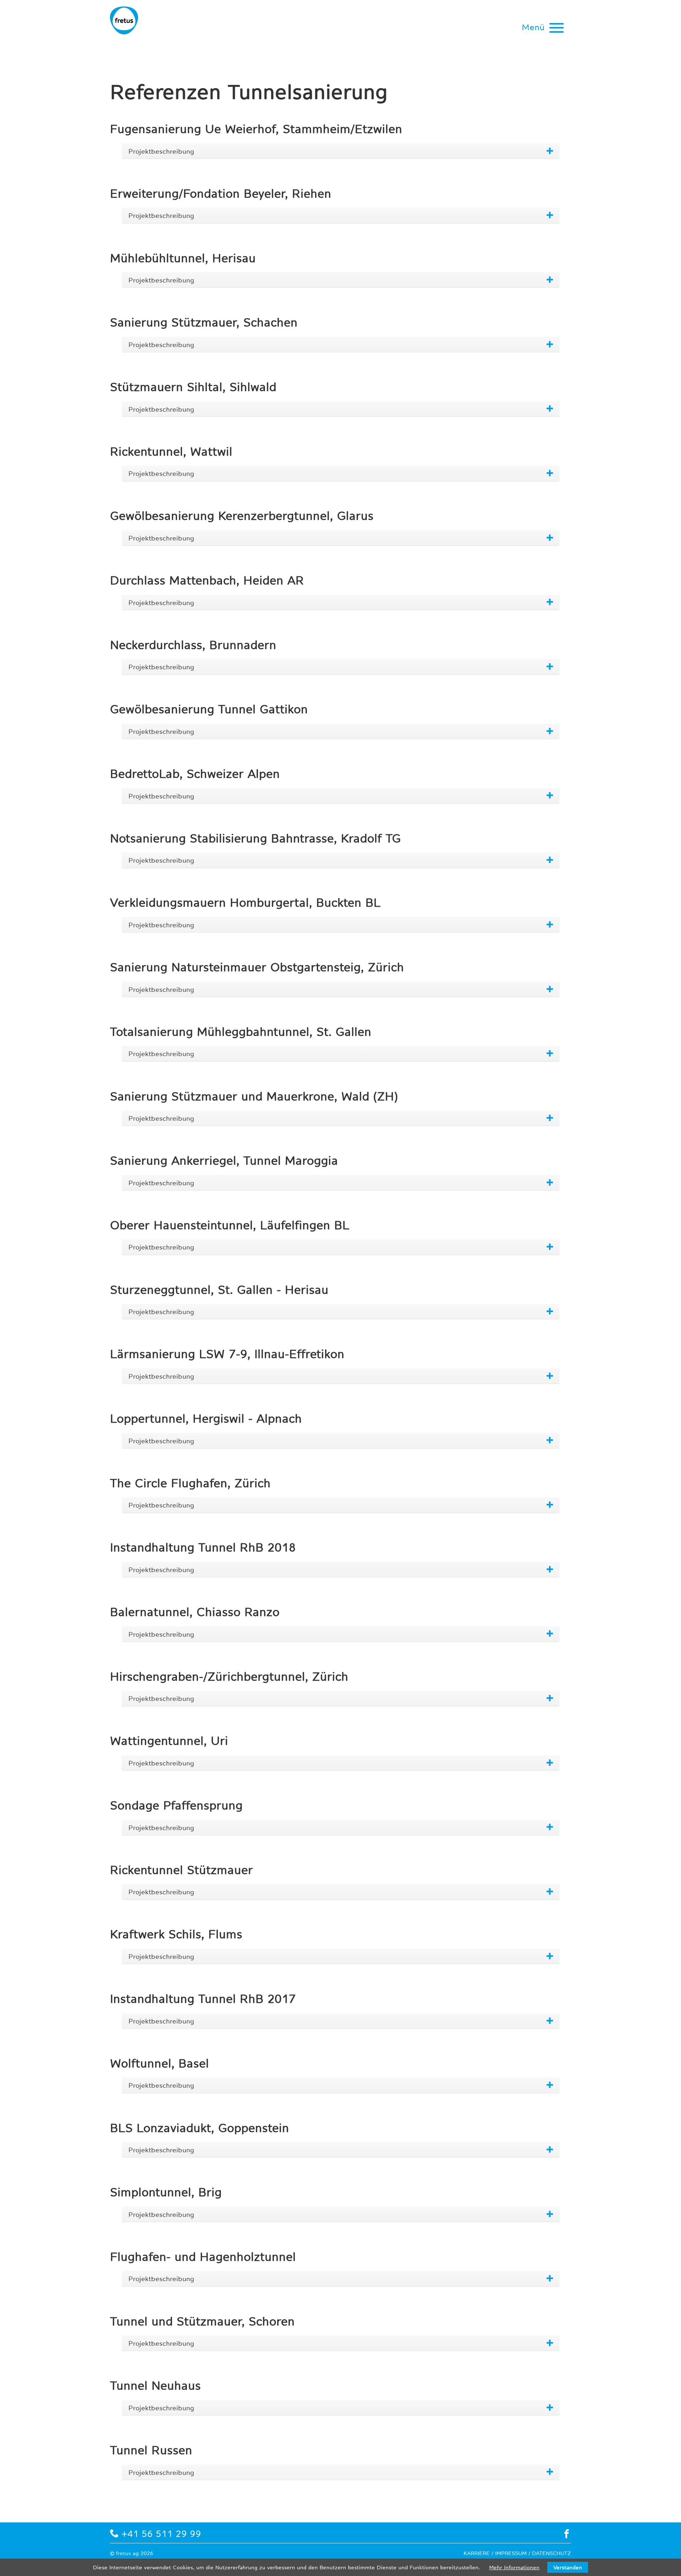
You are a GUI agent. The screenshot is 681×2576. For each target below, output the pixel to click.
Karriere (477, 2553)
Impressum (511, 2553)
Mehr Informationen (514, 2567)
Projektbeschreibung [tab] (161, 151)
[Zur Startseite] (130, 20)
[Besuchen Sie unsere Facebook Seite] (567, 2534)
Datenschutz (552, 2553)
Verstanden (568, 2567)
